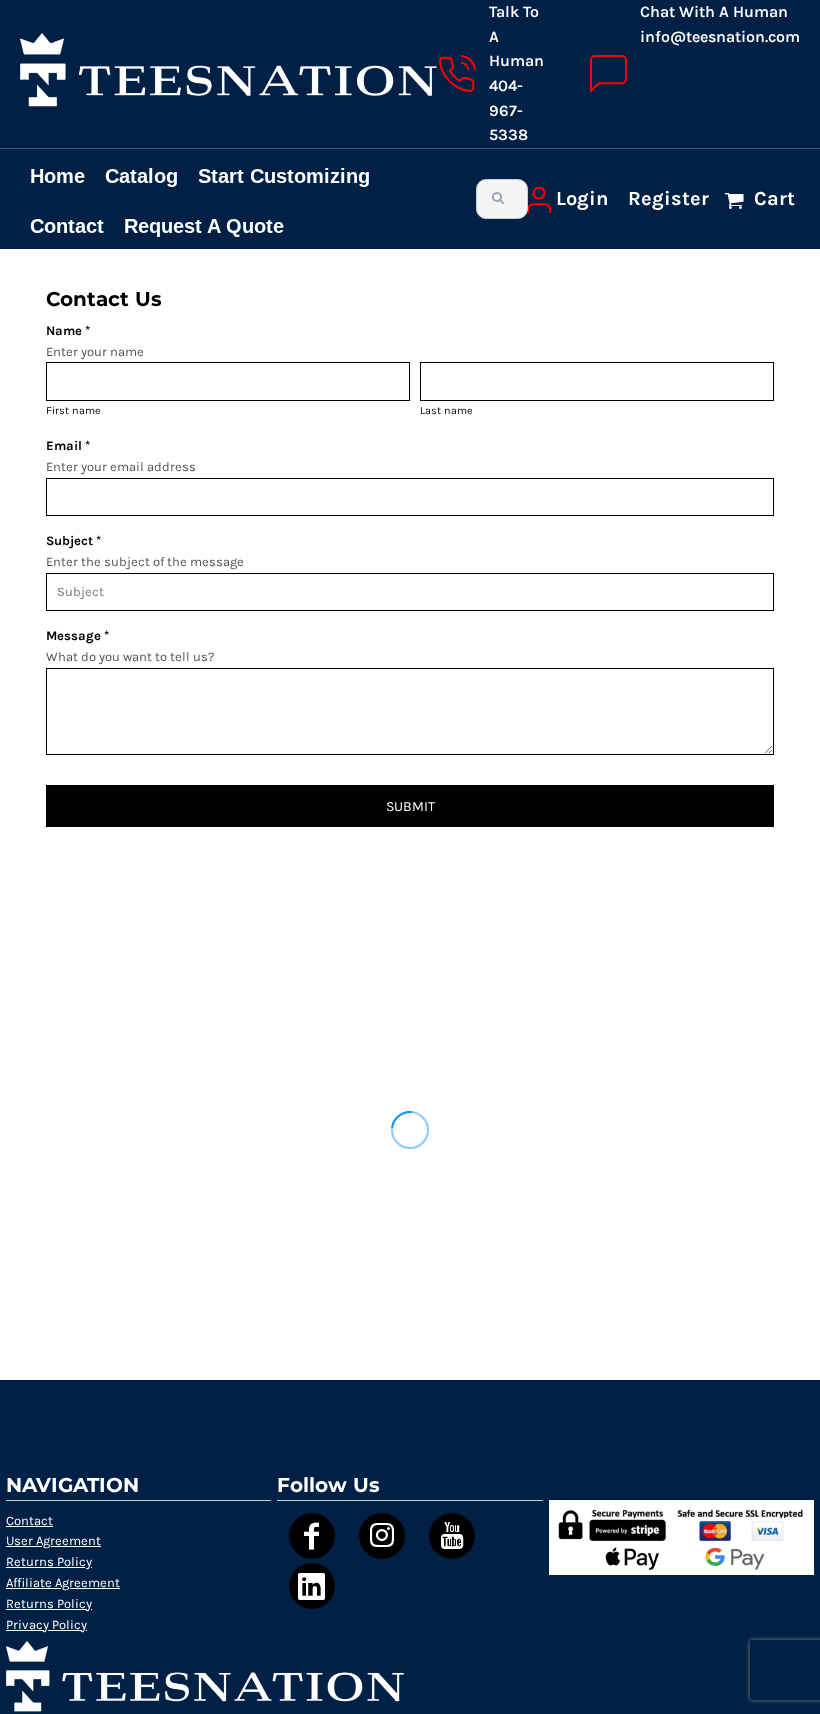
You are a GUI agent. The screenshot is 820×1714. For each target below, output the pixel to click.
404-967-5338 (508, 110)
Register (668, 198)
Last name (446, 410)
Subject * (73, 540)
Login (582, 198)
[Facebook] (312, 1536)
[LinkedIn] (312, 1586)
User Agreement (53, 1540)
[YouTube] (452, 1536)
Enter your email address (121, 466)
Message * (77, 635)
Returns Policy (49, 1561)
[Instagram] (382, 1536)
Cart (772, 198)
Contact (29, 1520)
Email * (68, 445)
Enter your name (95, 351)
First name (73, 410)
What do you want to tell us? (130, 656)
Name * (68, 330)
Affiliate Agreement (63, 1582)
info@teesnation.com (720, 36)
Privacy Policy (46, 1624)
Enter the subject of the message (145, 561)
